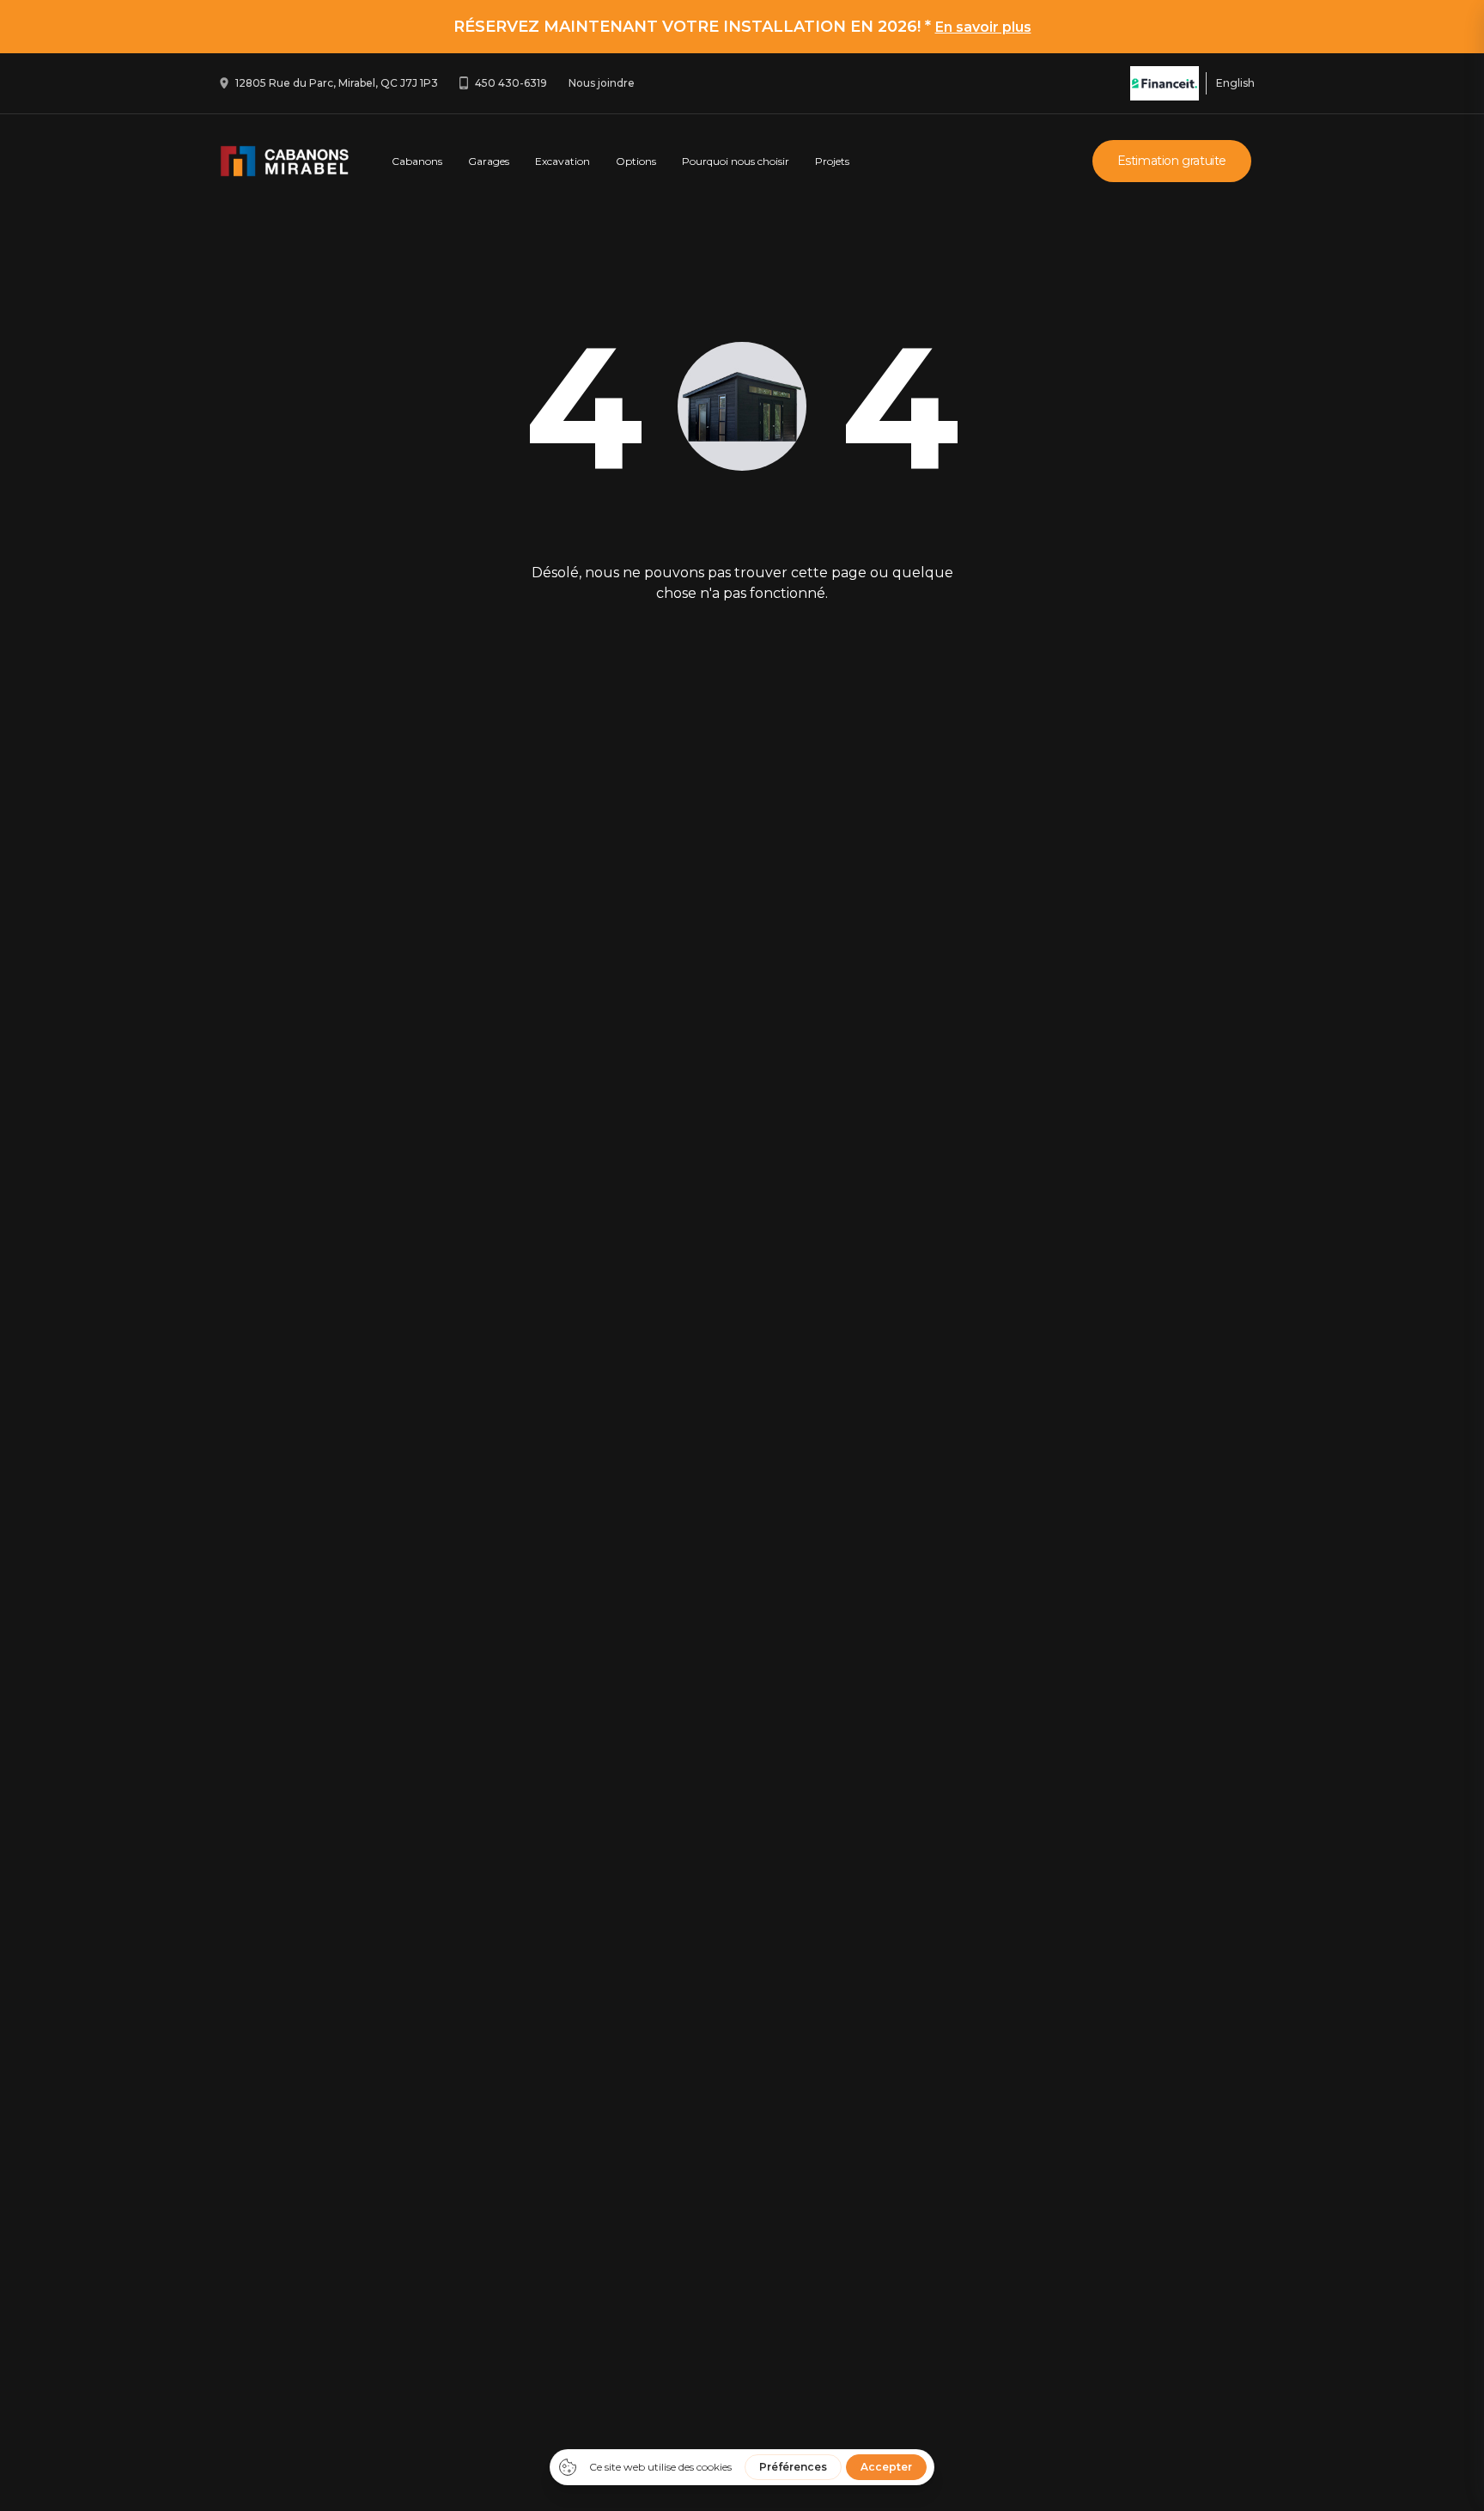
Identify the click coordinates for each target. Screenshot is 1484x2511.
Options (636, 161)
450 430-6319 (511, 83)
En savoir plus (983, 27)
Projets (832, 161)
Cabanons (417, 161)
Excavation (563, 161)
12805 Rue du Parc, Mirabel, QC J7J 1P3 (337, 83)
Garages (489, 161)
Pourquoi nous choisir (736, 161)
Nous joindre (602, 83)
